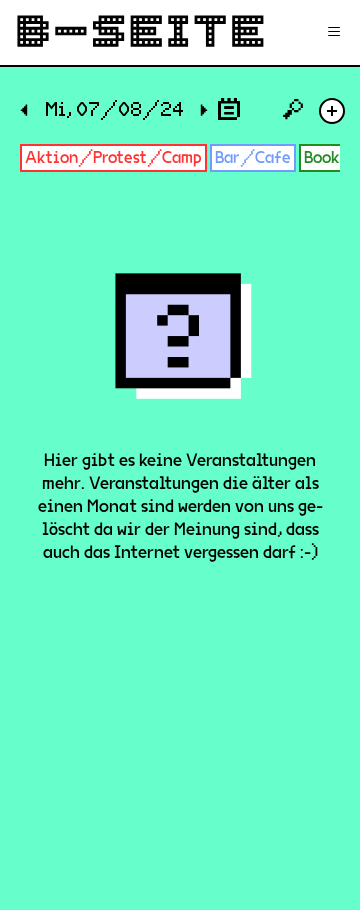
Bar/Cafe (253, 157)
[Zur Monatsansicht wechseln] (229, 108)
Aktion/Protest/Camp (113, 157)
